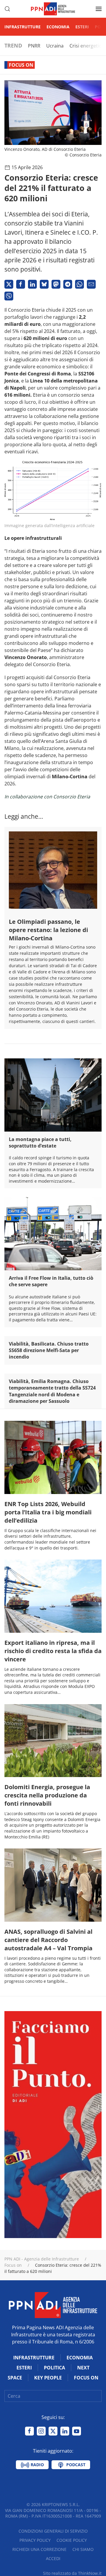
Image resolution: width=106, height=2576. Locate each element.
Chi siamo (83, 2549)
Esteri (82, 27)
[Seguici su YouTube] (77, 2431)
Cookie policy (72, 2540)
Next (83, 2368)
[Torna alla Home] (53, 9)
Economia (58, 27)
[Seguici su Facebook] (29, 2431)
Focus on (21, 65)
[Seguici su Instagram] (41, 2431)
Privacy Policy (35, 2540)
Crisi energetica (87, 46)
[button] (7, 9)
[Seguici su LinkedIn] (65, 2431)
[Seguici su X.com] (53, 2431)
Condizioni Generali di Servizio (53, 2531)
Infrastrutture (23, 27)
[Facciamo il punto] (53, 2124)
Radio (37, 2465)
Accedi (53, 2558)
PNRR (34, 46)
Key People (48, 2378)
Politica (54, 2368)
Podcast (75, 2465)
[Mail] (91, 284)
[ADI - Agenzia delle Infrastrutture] (53, 2304)
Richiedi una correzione (39, 2549)
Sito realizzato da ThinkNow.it (72, 2573)
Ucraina (55, 46)
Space (15, 2378)
